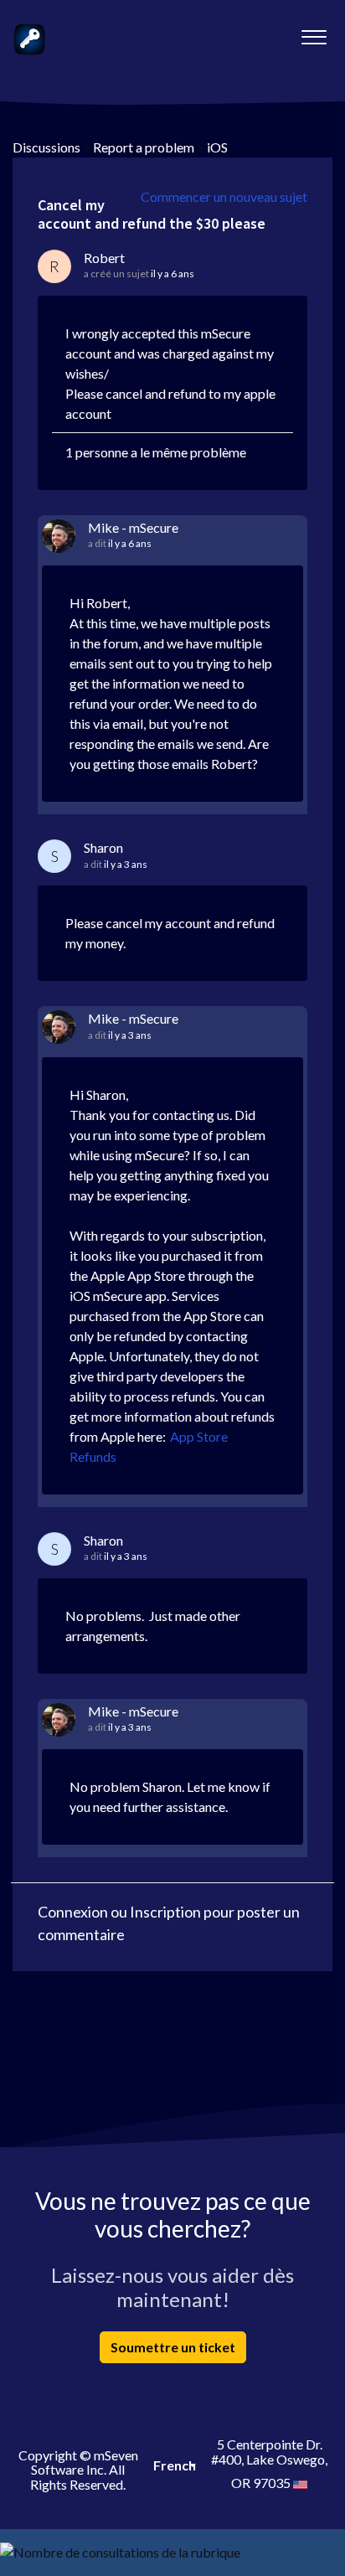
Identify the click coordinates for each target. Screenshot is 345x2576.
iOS (217, 147)
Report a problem (144, 147)
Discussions (46, 147)
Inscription (165, 1912)
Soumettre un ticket (173, 2347)
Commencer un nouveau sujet (224, 196)
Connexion (73, 1912)
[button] (314, 33)
